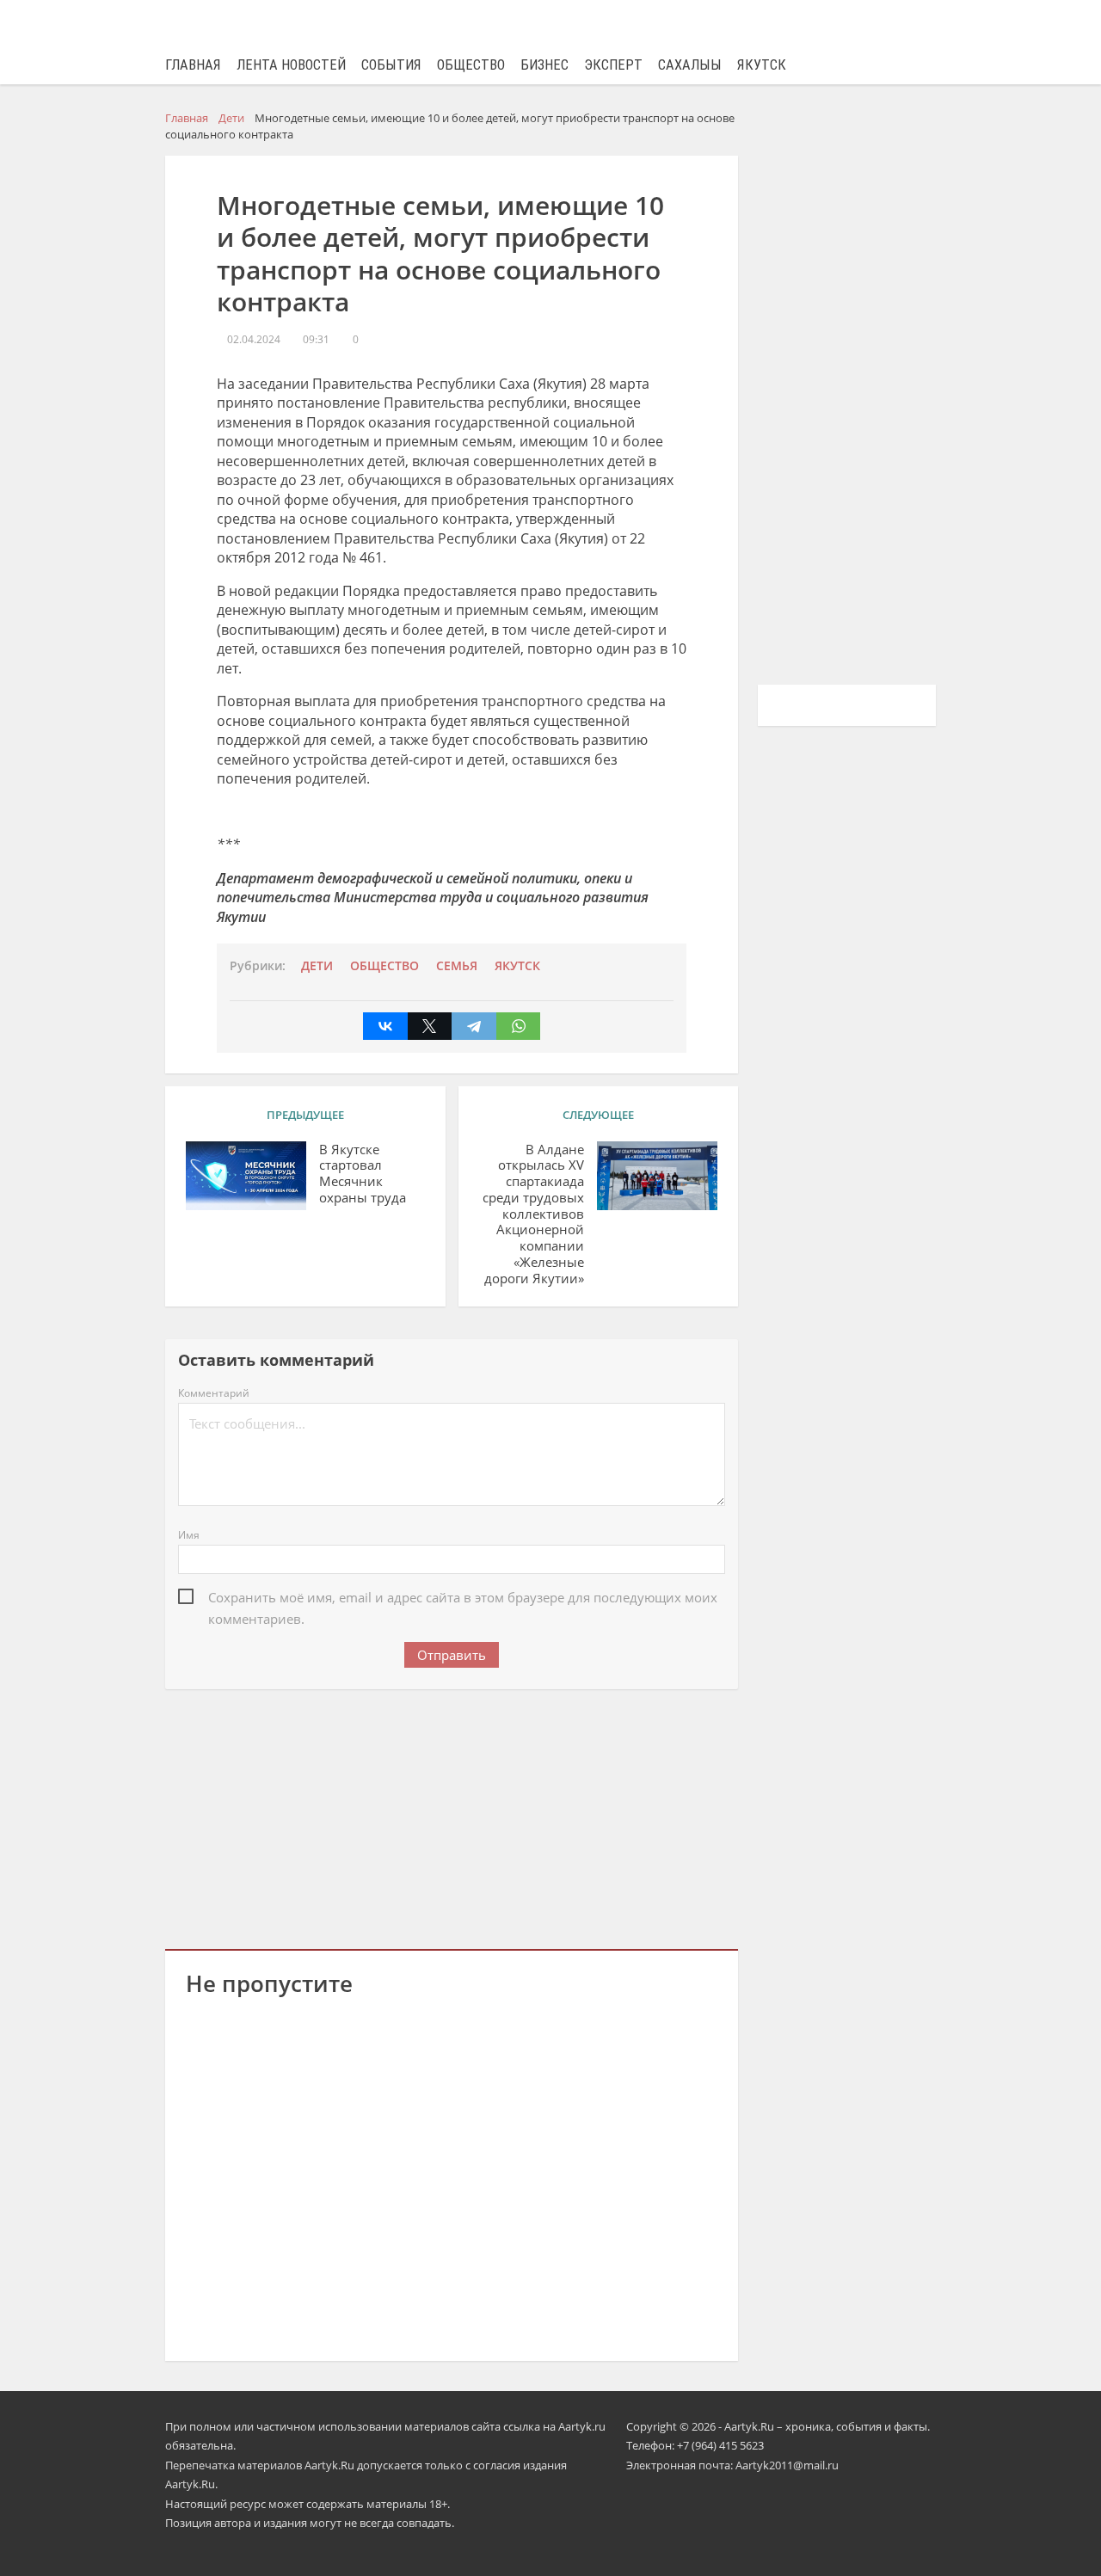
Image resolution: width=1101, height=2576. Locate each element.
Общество (471, 65)
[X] (430, 1026)
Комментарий (214, 1393)
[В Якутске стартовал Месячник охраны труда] (246, 1176)
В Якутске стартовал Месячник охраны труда (363, 1174)
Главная (193, 65)
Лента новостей (291, 65)
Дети (317, 966)
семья (457, 966)
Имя (189, 1535)
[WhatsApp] (519, 1026)
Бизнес (544, 65)
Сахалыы (690, 65)
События (391, 65)
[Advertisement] (452, 1816)
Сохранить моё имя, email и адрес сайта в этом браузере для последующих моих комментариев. (463, 1598)
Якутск (762, 65)
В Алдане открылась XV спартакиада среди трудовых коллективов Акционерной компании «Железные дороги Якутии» (533, 1214)
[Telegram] (474, 1026)
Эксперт (613, 65)
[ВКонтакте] (385, 1026)
